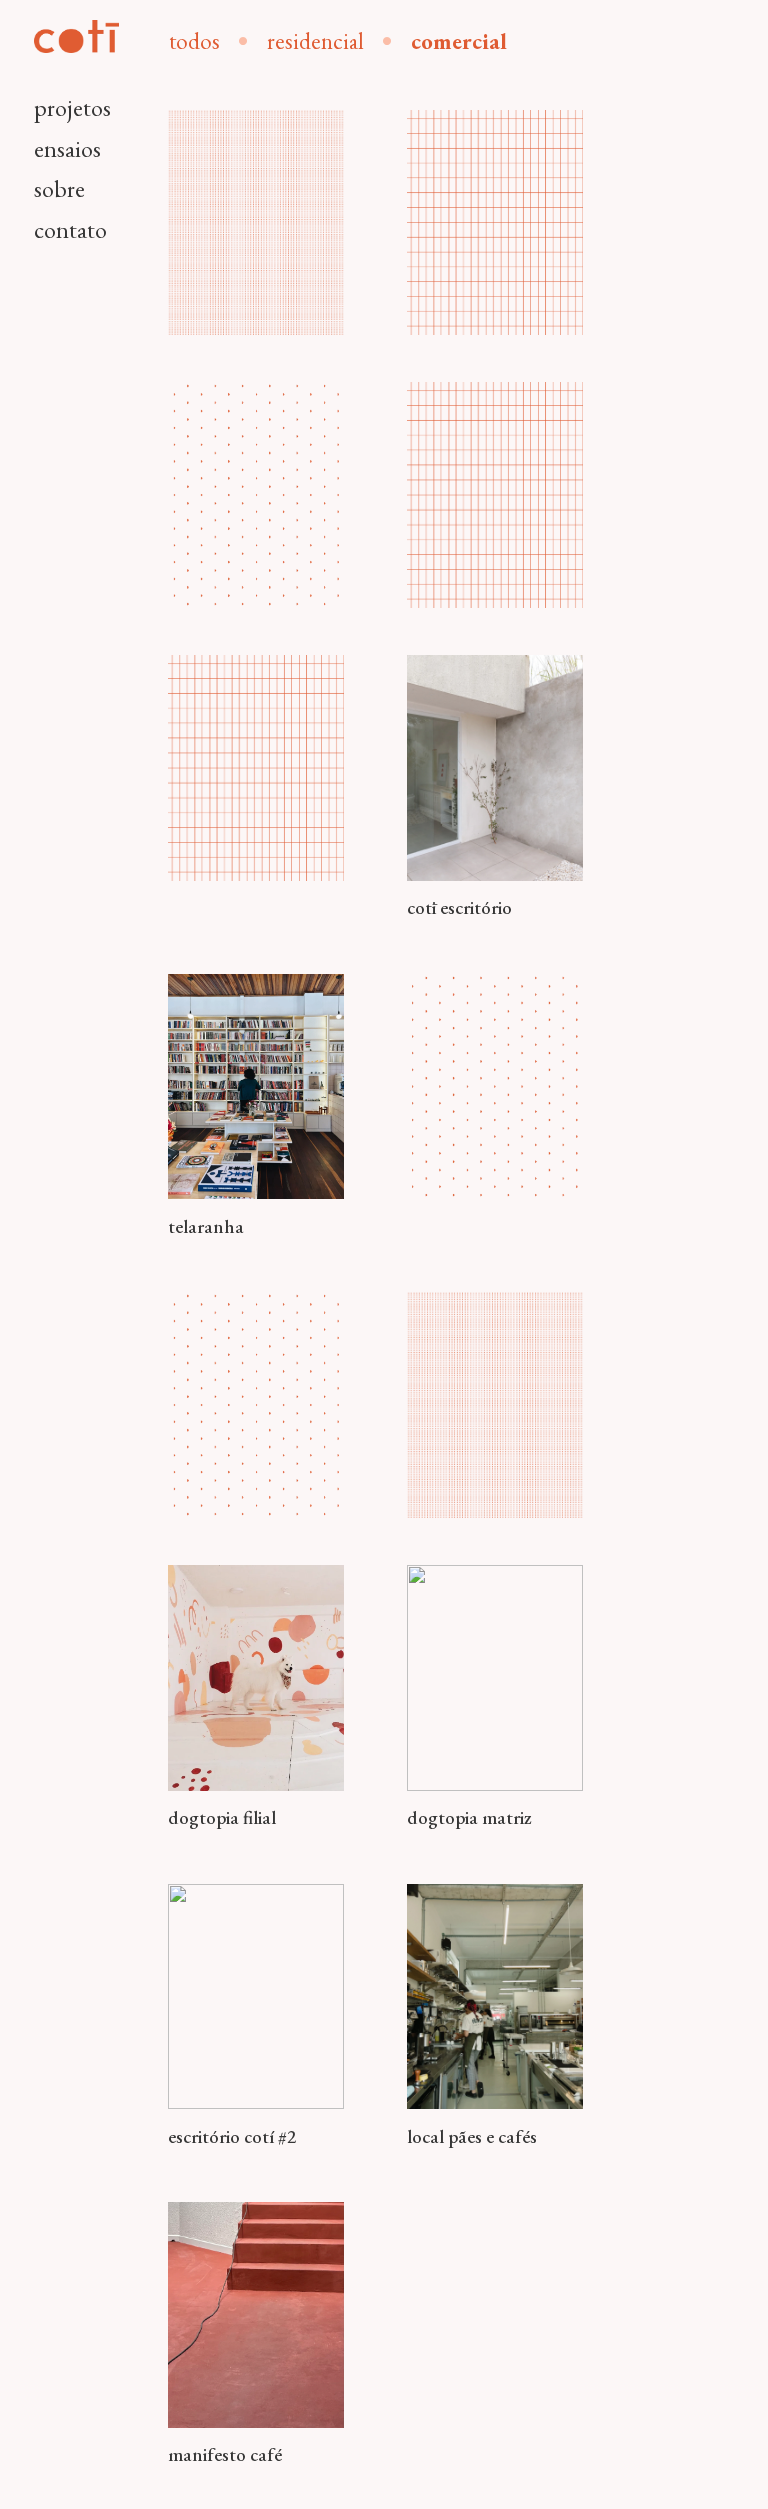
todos (194, 41)
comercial (459, 41)
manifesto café (225, 2454)
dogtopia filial (222, 1817)
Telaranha (206, 1226)
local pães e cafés (472, 2136)
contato (70, 229)
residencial (315, 41)
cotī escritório (459, 907)
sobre (59, 188)
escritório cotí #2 (232, 2136)
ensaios (67, 148)
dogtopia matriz (469, 1817)
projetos (72, 107)
